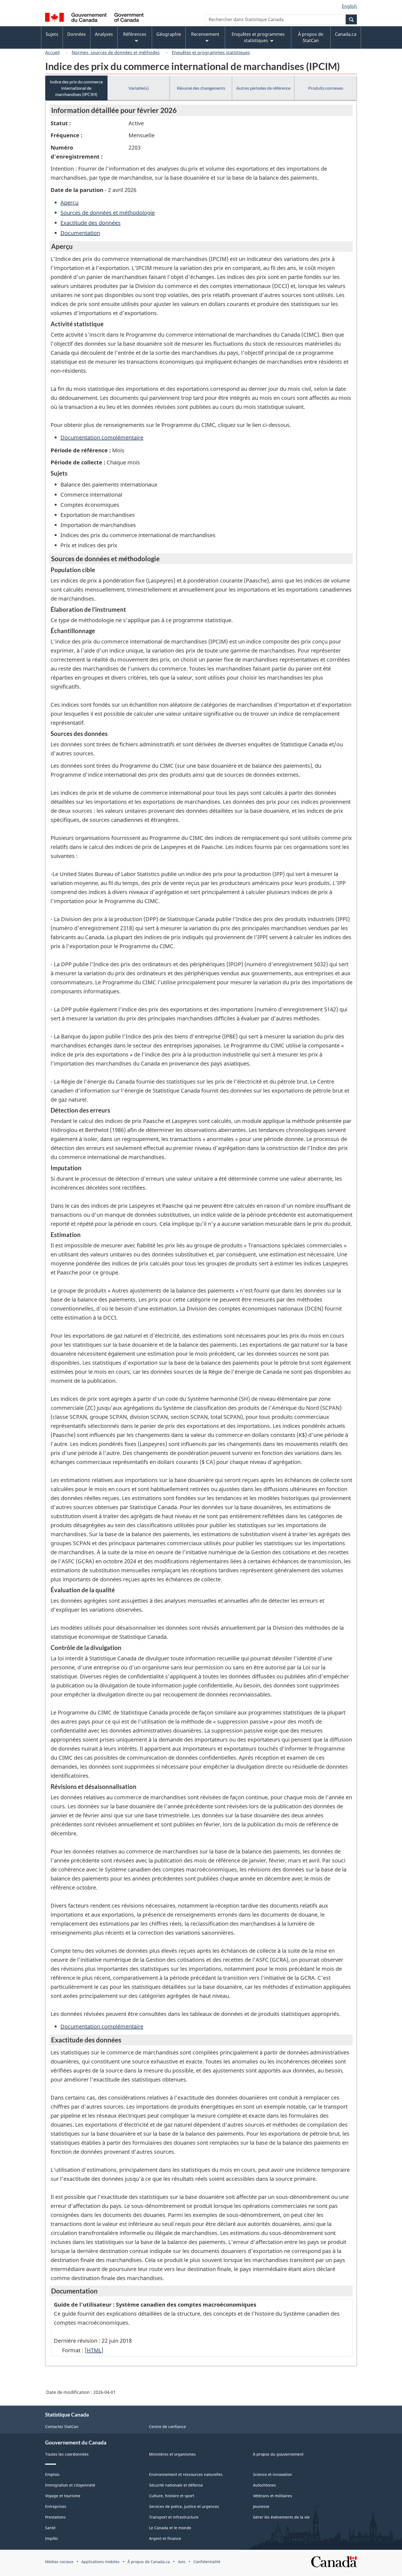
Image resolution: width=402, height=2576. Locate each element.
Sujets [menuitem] (52, 34)
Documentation (80, 233)
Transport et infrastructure (174, 2517)
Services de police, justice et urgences (184, 2506)
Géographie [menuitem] (169, 34)
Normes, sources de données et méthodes (116, 53)
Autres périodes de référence (263, 88)
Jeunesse (261, 2506)
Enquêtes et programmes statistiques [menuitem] (258, 37)
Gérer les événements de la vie (281, 2517)
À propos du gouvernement (278, 2454)
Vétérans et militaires (273, 2496)
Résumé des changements (201, 88)
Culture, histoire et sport (172, 2496)
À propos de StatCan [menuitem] (311, 37)
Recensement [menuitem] (205, 34)
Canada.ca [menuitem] (346, 34)
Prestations (55, 2517)
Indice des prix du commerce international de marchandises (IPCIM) (76, 88)
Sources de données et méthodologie (108, 213)
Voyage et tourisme (63, 2496)
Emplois (52, 2474)
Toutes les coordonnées (67, 2454)
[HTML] (94, 2350)
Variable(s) (139, 88)
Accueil (52, 53)
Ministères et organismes (172, 2454)
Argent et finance (165, 2538)
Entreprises (56, 2506)
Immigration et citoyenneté (70, 2485)
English (349, 6)
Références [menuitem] (135, 34)
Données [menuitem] (77, 34)
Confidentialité (207, 2562)
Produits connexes (326, 88)
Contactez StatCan (62, 2427)
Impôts (52, 2538)
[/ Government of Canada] (94, 18)
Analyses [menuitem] (104, 34)
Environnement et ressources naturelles (186, 2474)
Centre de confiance (167, 2427)
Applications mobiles (100, 2562)
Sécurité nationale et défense (176, 2485)
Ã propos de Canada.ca (149, 2562)
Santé (50, 2528)
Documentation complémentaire (102, 437)
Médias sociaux (59, 2562)
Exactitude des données (91, 223)
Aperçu (69, 203)
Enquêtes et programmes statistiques (211, 53)
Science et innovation (273, 2474)
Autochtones (264, 2485)
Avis (182, 2562)
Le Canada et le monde (170, 2528)
